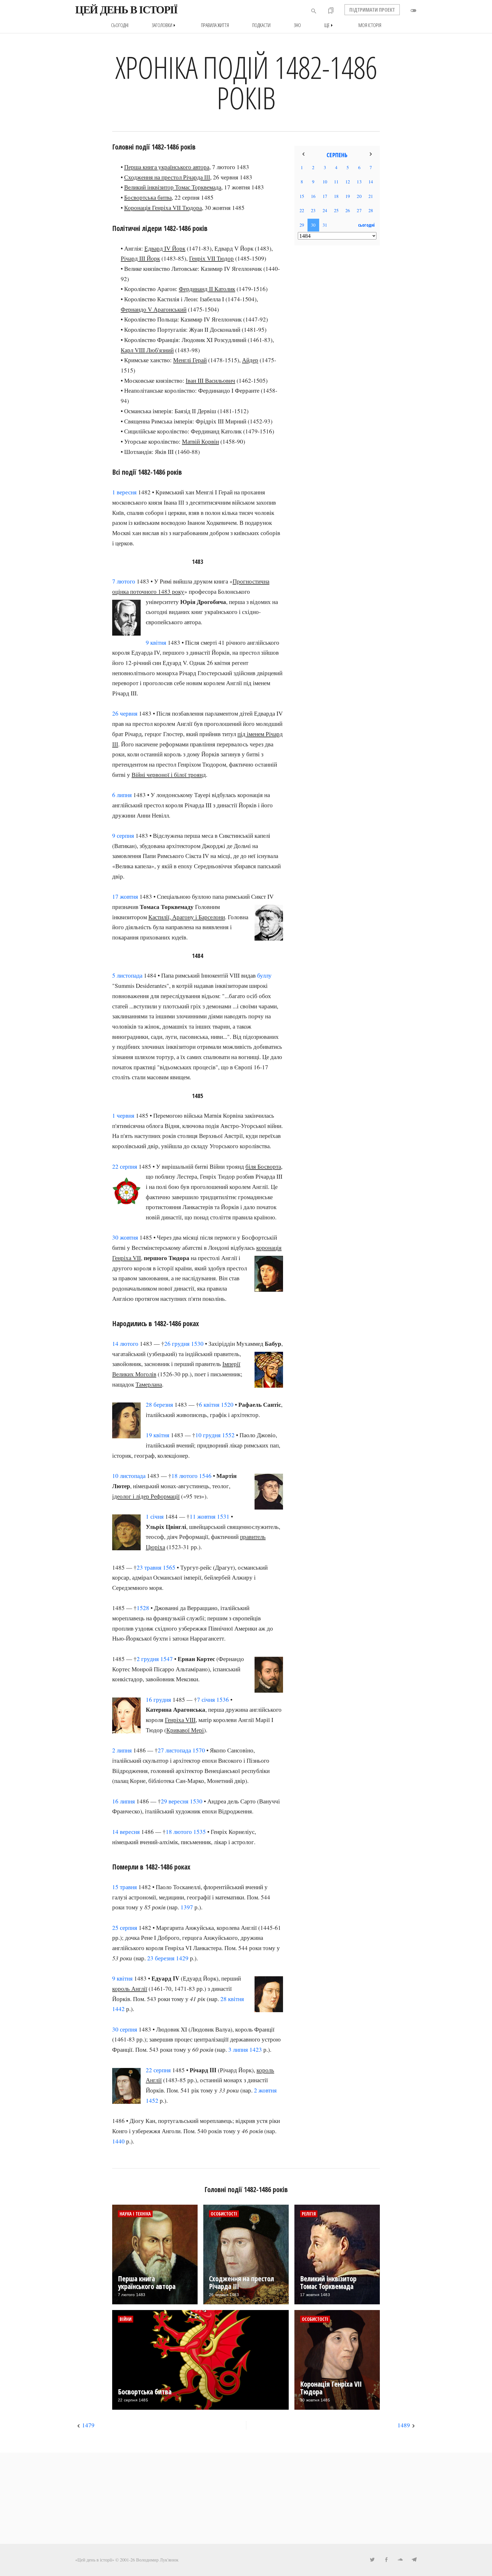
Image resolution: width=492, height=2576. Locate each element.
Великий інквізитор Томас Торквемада (173, 187)
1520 (227, 1404)
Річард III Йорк (140, 258)
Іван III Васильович (210, 380)
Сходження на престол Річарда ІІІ (167, 177)
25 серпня (125, 1928)
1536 (223, 1699)
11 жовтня (203, 1516)
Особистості (224, 2214)
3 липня (238, 2049)
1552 (228, 1435)
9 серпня (123, 836)
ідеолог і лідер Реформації (146, 1496)
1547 (167, 1659)
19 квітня (158, 1435)
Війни (126, 2319)
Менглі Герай (190, 360)
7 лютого (124, 581)
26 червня (125, 713)
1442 (118, 2009)
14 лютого (125, 1344)
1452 (152, 2100)
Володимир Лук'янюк (157, 2560)
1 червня (123, 1115)
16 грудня (158, 1699)
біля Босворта (263, 1166)
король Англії (130, 1989)
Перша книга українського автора (167, 167)
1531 (223, 1516)
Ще (330, 25)
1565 (169, 1567)
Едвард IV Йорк (165, 248)
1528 (143, 1608)
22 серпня (125, 1166)
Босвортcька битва (148, 197)
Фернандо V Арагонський (154, 309)
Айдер (250, 360)
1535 (200, 1832)
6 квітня (209, 1404)
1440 (118, 2141)
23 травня (149, 1567)
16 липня (124, 1801)
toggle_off (413, 11)
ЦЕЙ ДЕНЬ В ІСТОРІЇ (126, 10)
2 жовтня (265, 2090)
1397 (187, 1907)
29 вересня (175, 1801)
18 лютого (184, 1476)
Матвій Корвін (200, 441)
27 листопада (174, 1750)
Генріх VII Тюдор (211, 258)
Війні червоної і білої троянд (169, 775)
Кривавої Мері (185, 1730)
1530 (197, 1344)
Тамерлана (149, 1384)
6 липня (122, 795)
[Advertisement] (337, 342)
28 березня (159, 1404)
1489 (404, 2425)
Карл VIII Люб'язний (147, 350)
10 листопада (129, 1476)
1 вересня (124, 492)
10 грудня (208, 1435)
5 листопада (127, 975)
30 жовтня (125, 1237)
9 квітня (156, 642)
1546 (205, 1476)
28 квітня (232, 1999)
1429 (182, 1958)
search (314, 11)
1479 (88, 2425)
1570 (199, 1750)
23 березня (161, 1958)
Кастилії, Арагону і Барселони (187, 917)
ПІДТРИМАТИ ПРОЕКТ (372, 10)
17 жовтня (125, 896)
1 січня (155, 1516)
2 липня (122, 1750)
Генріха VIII (180, 1720)
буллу (264, 975)
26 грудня (177, 1344)
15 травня (125, 1887)
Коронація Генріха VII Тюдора (163, 208)
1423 (256, 2049)
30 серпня (125, 2029)
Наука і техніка (135, 2214)
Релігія (309, 2214)
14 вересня (126, 1832)
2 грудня (148, 1659)
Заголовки (165, 25)
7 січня (206, 1699)
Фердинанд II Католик (207, 289)
